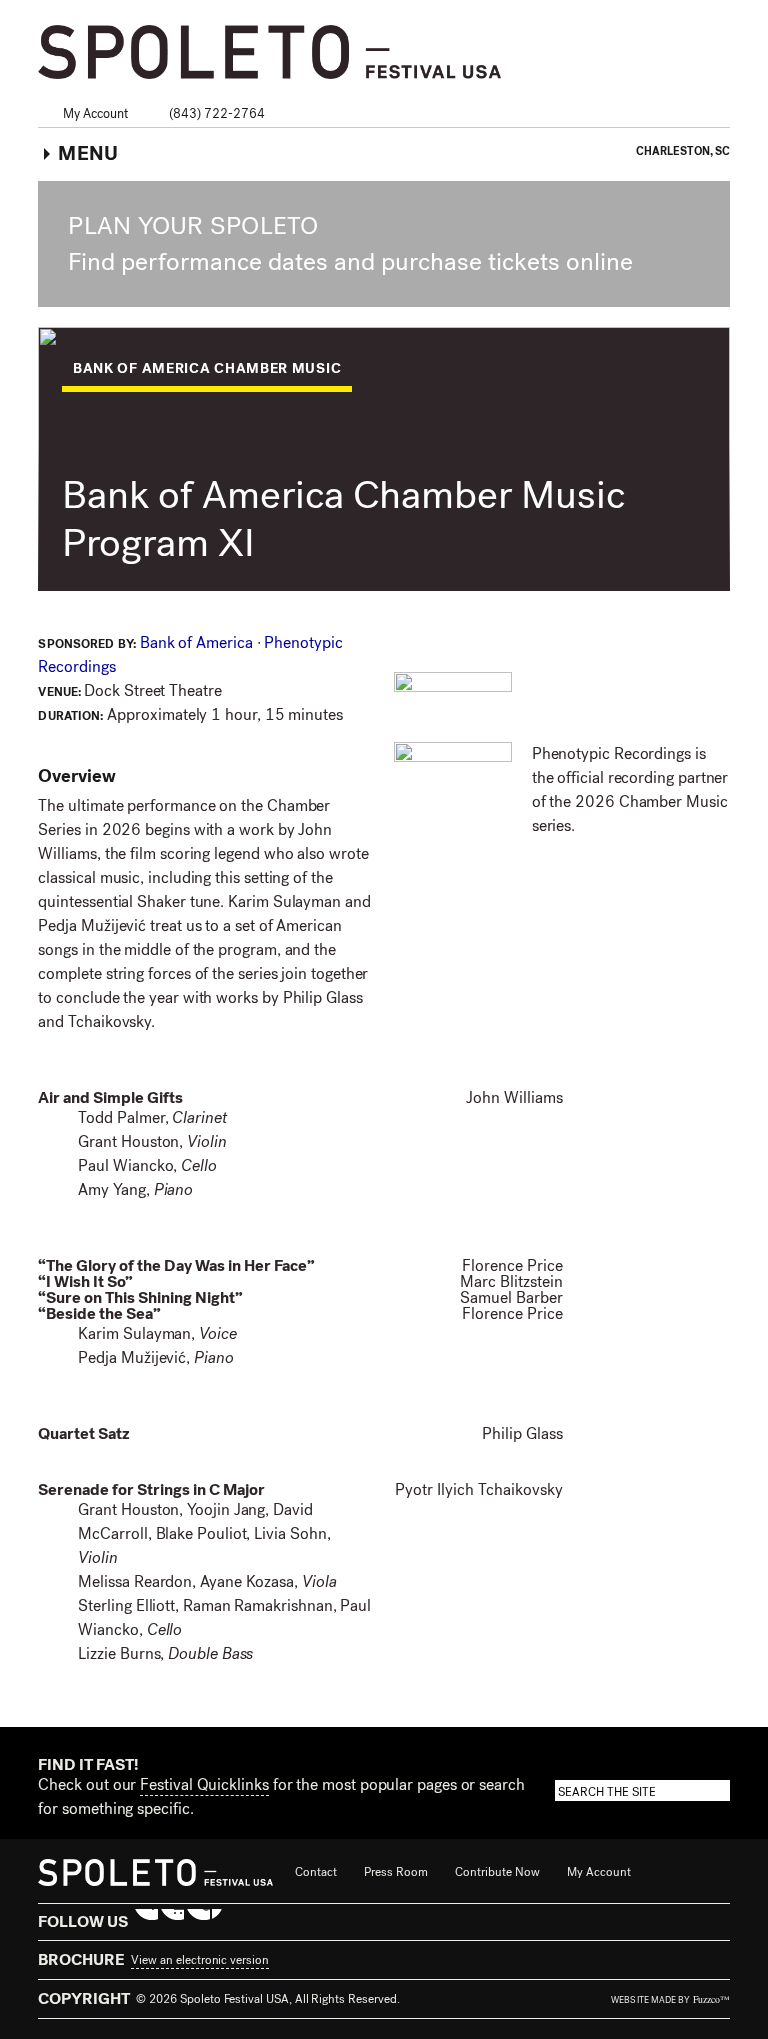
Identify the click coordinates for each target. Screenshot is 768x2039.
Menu (87, 153)
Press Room (396, 1872)
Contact (316, 1872)
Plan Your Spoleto (193, 226)
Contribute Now (497, 1872)
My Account (95, 113)
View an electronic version (199, 1960)
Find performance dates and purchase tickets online (353, 262)
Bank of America (198, 642)
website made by (670, 2000)
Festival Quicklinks (204, 1784)
